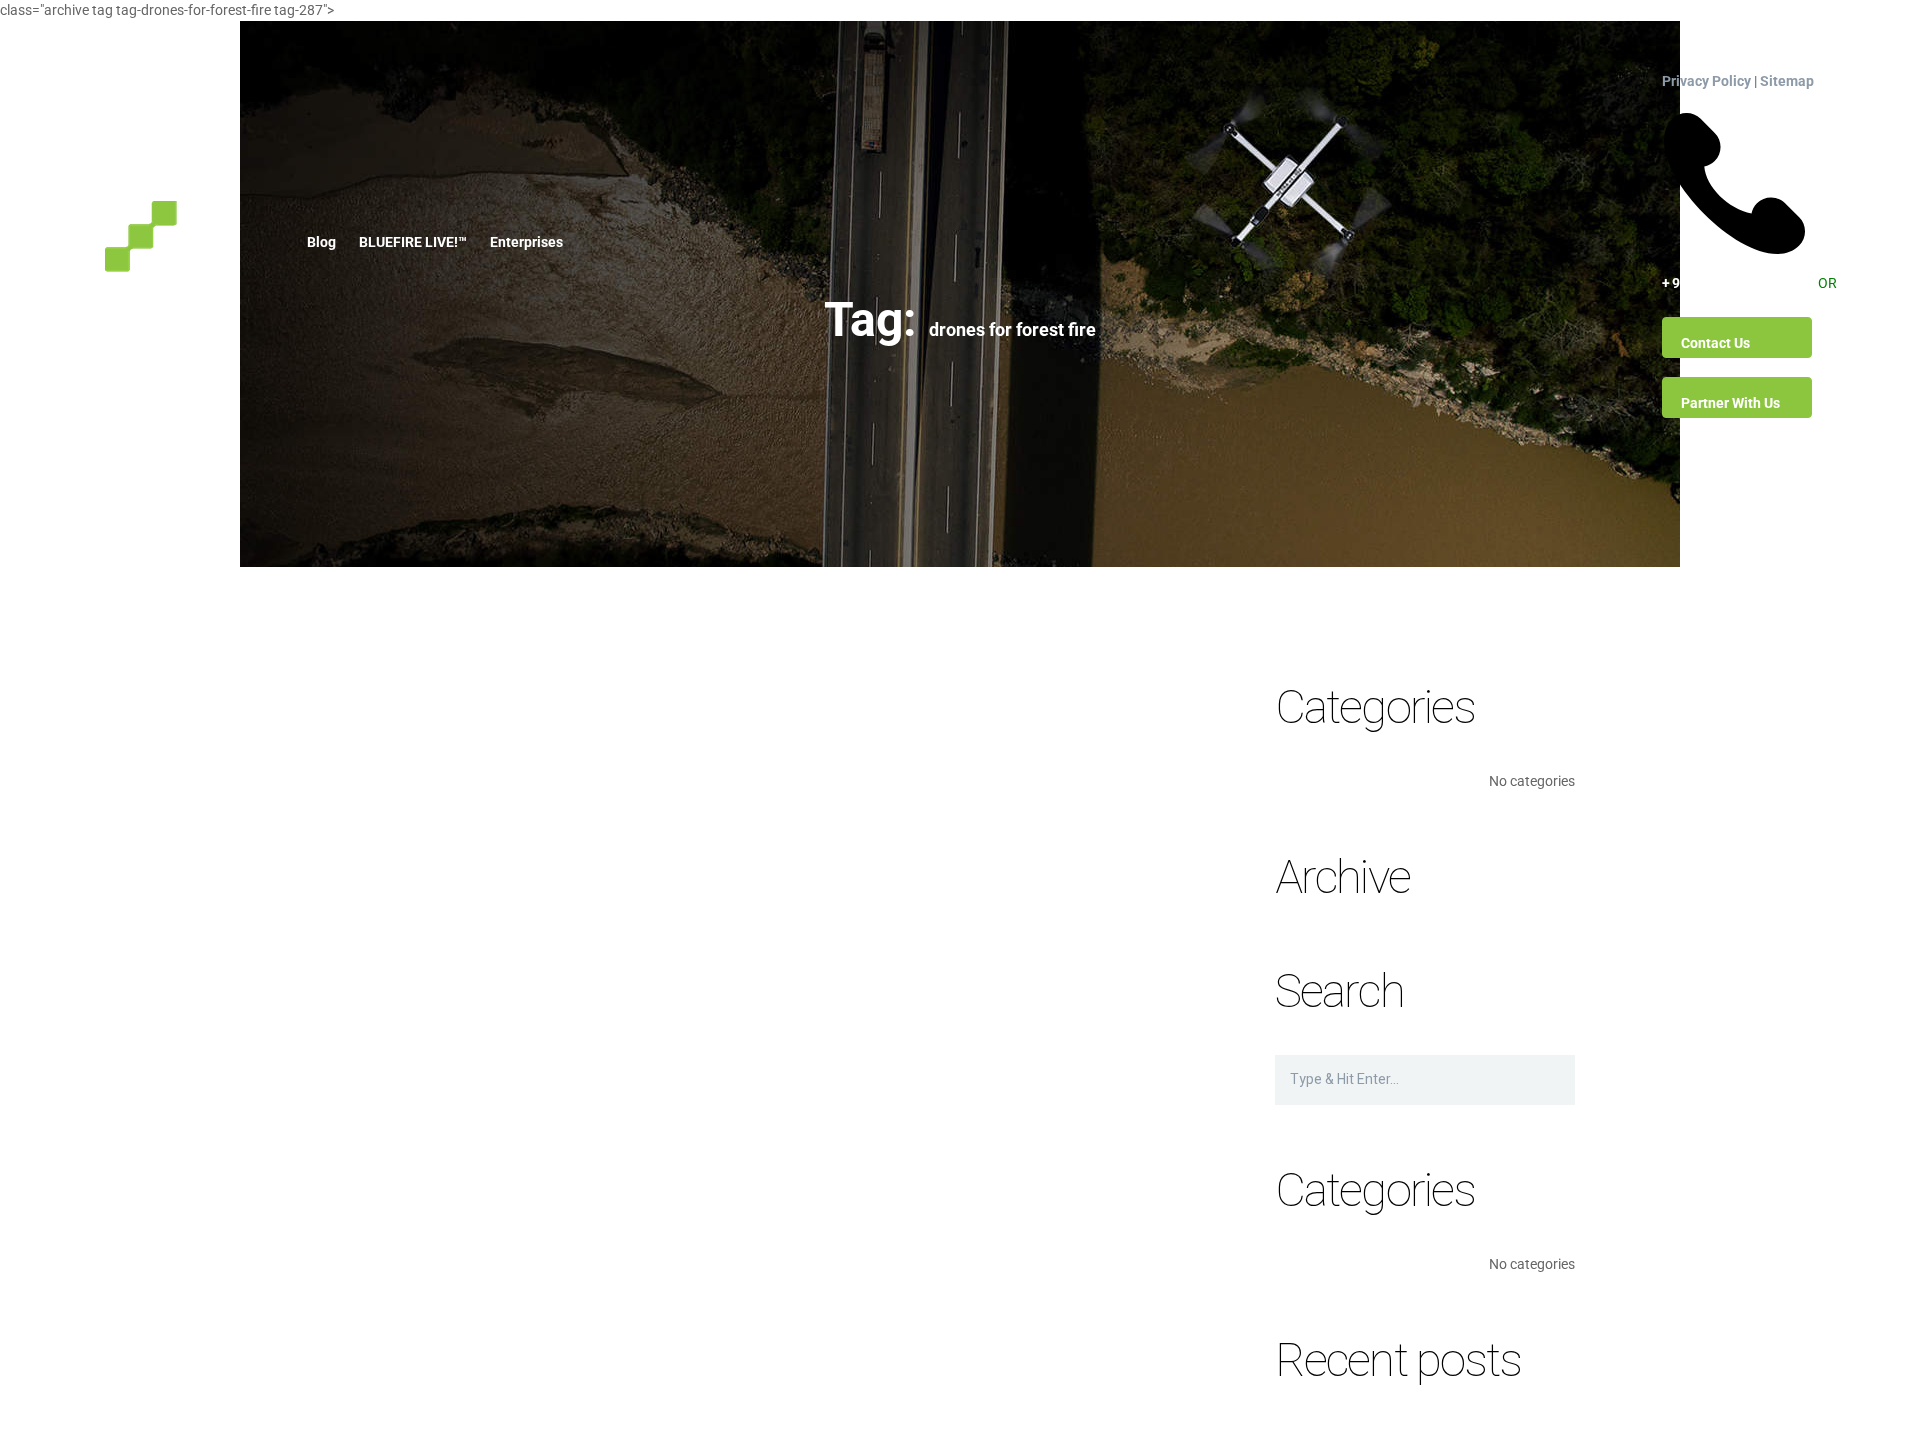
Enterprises (526, 242)
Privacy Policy (1706, 81)
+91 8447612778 (1734, 118)
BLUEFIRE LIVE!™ (413, 242)
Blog (321, 242)
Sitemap (1787, 81)
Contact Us (1715, 343)
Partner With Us (1730, 403)
